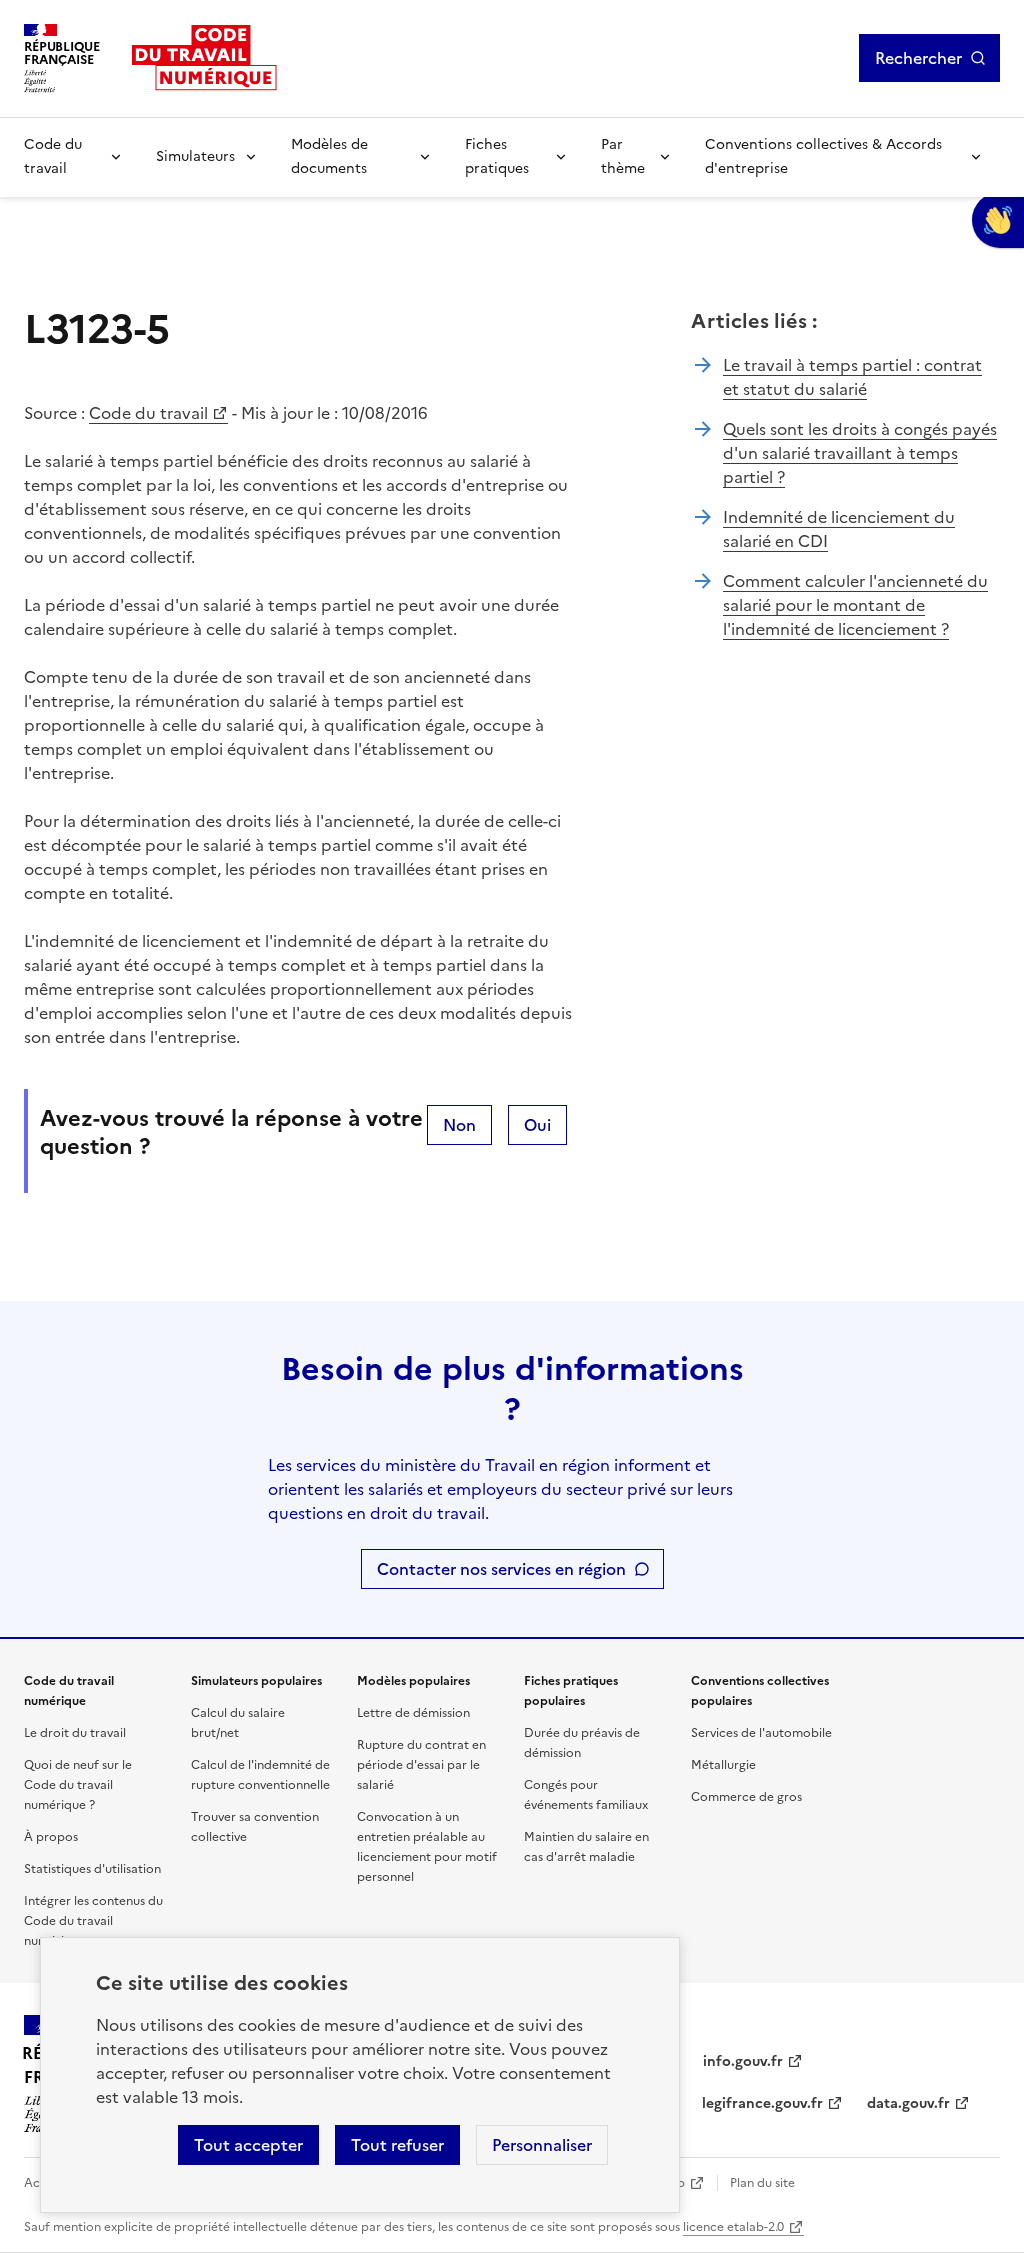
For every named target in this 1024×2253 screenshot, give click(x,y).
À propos (51, 1837)
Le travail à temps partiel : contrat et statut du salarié (852, 377)
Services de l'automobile (761, 1733)
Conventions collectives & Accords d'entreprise (823, 156)
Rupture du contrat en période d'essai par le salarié (421, 1765)
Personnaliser (542, 2145)
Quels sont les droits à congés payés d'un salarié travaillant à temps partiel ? (860, 453)
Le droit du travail (75, 1733)
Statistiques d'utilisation (92, 1869)
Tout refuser (397, 2145)
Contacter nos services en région (501, 1569)
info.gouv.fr (743, 2061)
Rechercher (918, 58)
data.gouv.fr (908, 2103)
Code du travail (53, 156)
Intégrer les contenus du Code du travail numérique (93, 1921)
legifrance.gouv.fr (762, 2103)
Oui (537, 1125)
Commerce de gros (746, 1797)
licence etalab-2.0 (733, 2227)
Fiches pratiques (497, 156)
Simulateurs (195, 156)
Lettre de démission (413, 1713)
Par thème (623, 156)
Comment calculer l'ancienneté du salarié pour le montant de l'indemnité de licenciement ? (855, 605)
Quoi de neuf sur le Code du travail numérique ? (78, 1785)
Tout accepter (248, 2145)
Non (459, 1125)
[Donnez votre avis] (998, 220)
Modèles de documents (329, 156)
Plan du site (762, 2183)
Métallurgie (723, 1765)
